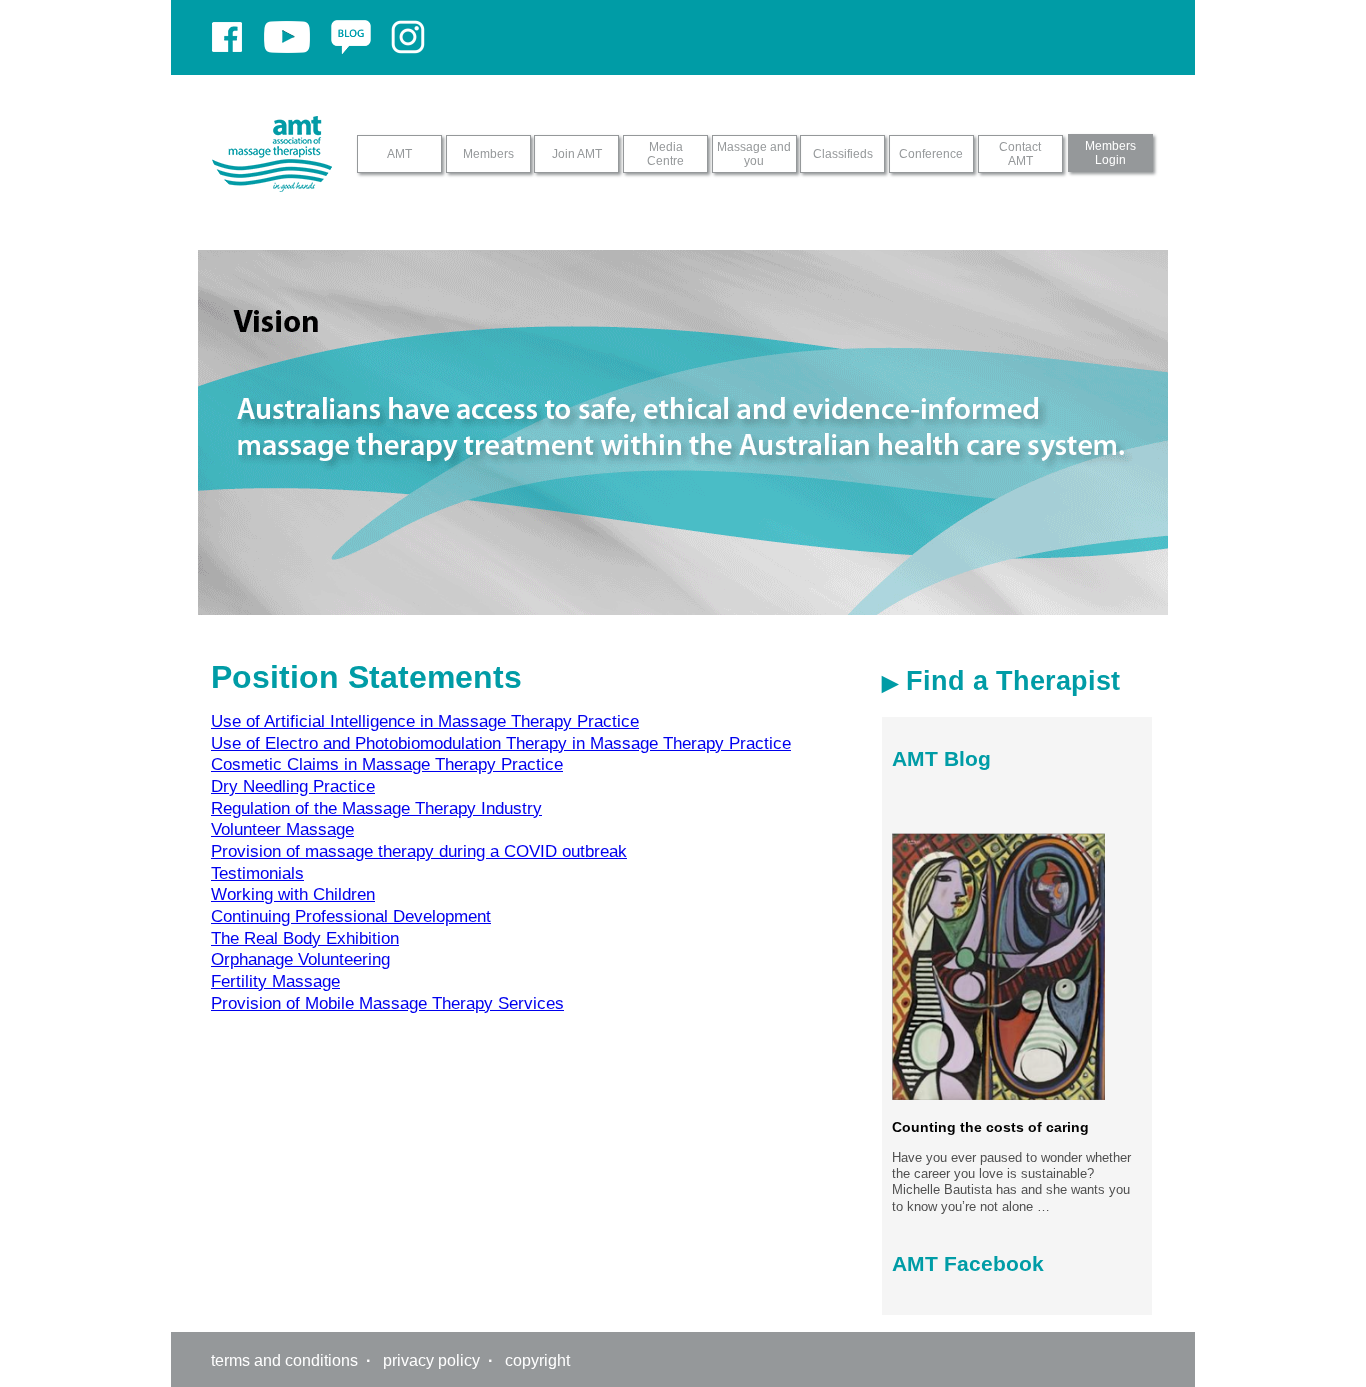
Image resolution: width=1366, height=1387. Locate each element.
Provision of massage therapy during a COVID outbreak (419, 851)
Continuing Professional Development (351, 916)
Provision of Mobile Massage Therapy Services (387, 1003)
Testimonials (257, 873)
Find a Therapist (1009, 681)
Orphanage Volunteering (300, 959)
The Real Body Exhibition (305, 938)
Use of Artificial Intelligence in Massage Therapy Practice (425, 721)
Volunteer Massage (282, 829)
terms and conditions (284, 1360)
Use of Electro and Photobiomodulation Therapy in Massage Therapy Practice (501, 743)
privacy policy (431, 1360)
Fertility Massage (275, 981)
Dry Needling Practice (293, 786)
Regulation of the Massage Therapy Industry (376, 808)
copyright (537, 1360)
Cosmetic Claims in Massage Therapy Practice (387, 764)
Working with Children (293, 894)
